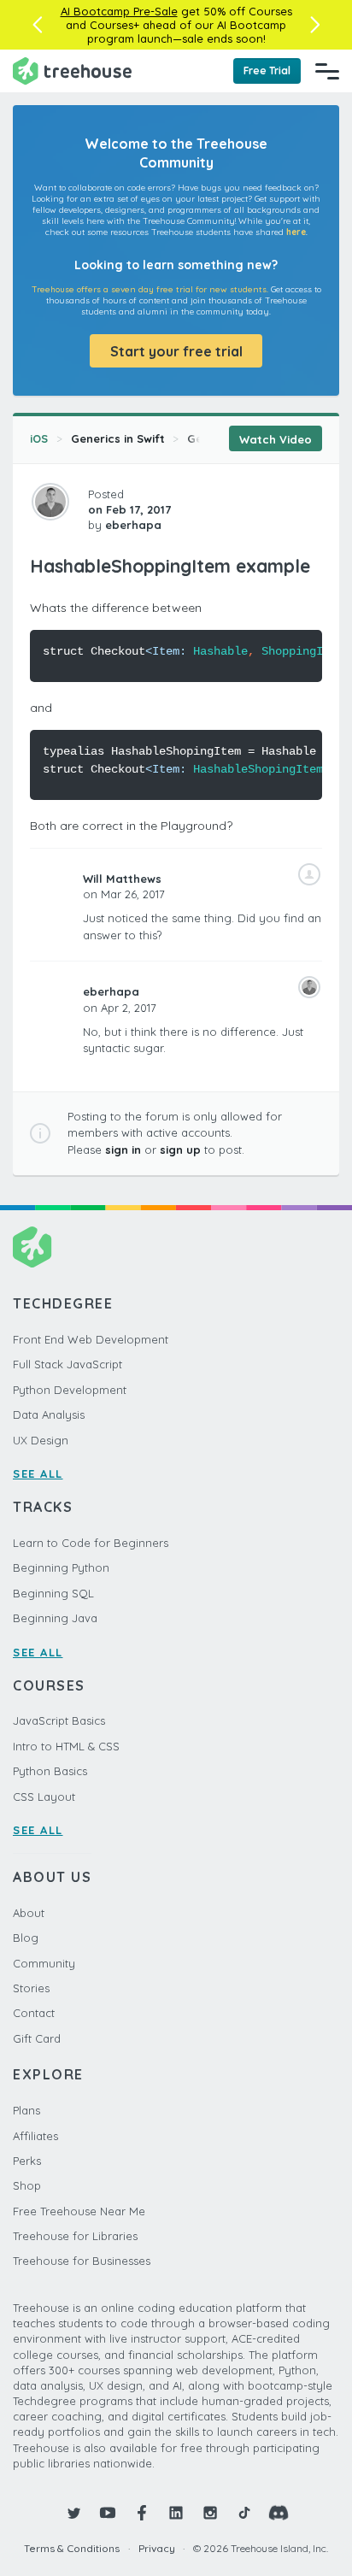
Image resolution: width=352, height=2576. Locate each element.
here (296, 232)
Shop (27, 2185)
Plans (26, 2110)
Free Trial (267, 71)
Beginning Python (61, 1567)
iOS (39, 438)
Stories (31, 1988)
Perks (27, 2161)
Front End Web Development (91, 1339)
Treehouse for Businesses (82, 2261)
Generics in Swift (118, 438)
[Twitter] (73, 2513)
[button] (37, 25)
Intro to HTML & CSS (66, 1746)
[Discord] (279, 2513)
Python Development (70, 1390)
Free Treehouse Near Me (79, 2211)
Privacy (157, 2548)
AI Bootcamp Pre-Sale (119, 11)
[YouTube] (108, 2513)
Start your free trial (176, 351)
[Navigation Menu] (327, 71)
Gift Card (37, 2038)
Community (44, 1963)
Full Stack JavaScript (67, 1364)
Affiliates (35, 2136)
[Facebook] (142, 2513)
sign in (123, 1150)
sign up (180, 1150)
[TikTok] (244, 2513)
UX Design (41, 1440)
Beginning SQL (53, 1593)
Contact (34, 2013)
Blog (26, 1938)
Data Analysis (49, 1414)
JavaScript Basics (59, 1720)
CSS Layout (44, 1797)
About (29, 1913)
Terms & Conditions (72, 2548)
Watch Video (276, 439)
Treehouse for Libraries (75, 2236)
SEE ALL (38, 1473)
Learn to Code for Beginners (91, 1543)
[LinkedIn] (176, 2513)
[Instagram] (210, 2513)
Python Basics (50, 1771)
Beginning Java (55, 1618)
